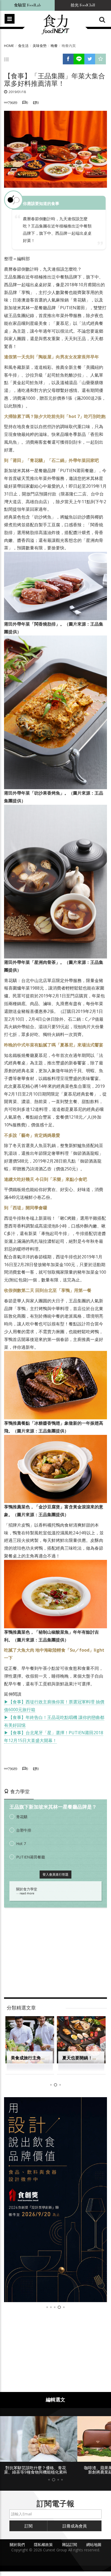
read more (27, 1893)
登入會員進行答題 (55, 1874)
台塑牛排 (24, 1830)
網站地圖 (94, 2544)
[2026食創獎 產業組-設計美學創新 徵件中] (55, 2200)
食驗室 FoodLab (27, 5)
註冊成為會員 (75, 2526)
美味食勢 (40, 46)
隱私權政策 (43, 2544)
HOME (9, 46)
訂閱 (29, 2526)
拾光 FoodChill (83, 5)
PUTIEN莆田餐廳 (31, 1857)
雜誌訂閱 (70, 2544)
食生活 (23, 46)
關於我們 (17, 2544)
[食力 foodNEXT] (55, 25)
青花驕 (22, 1817)
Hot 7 (21, 1844)
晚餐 (54, 46)
